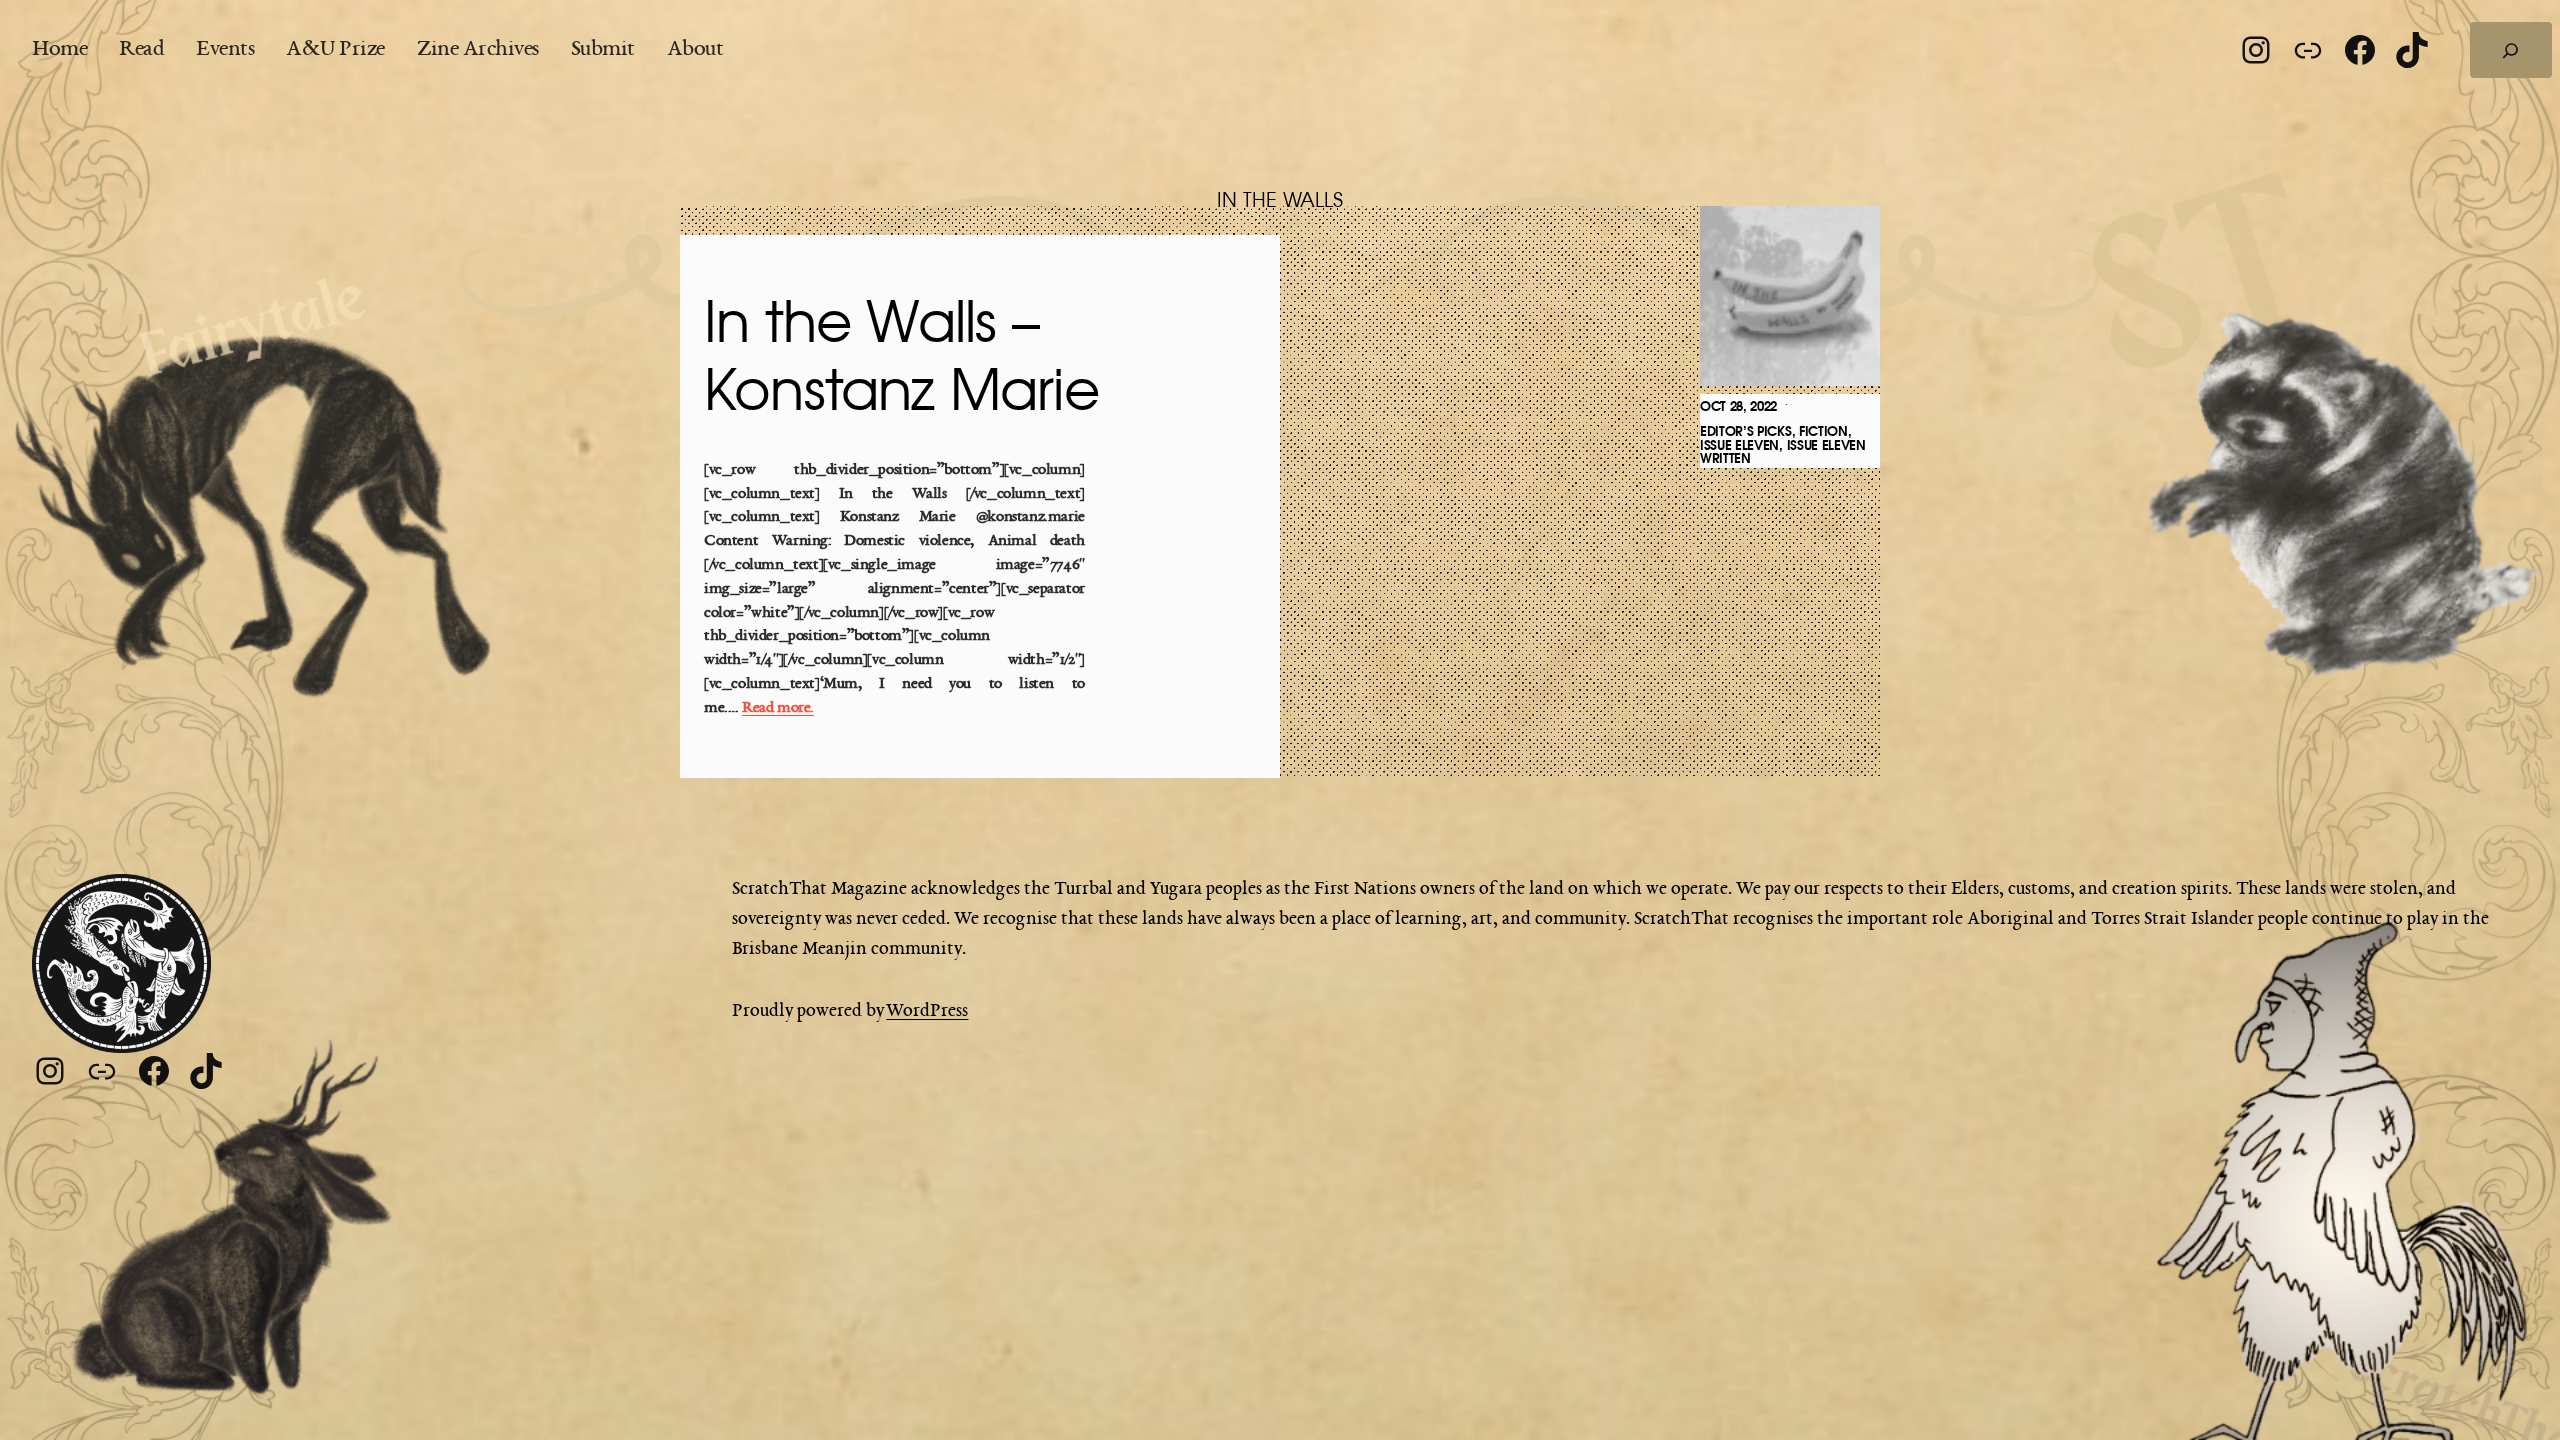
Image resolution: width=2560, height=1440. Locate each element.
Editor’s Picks (1746, 431)
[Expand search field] (2511, 50)
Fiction (1823, 431)
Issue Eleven (1739, 445)
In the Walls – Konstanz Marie (901, 358)
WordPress (927, 1011)
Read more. (778, 708)
